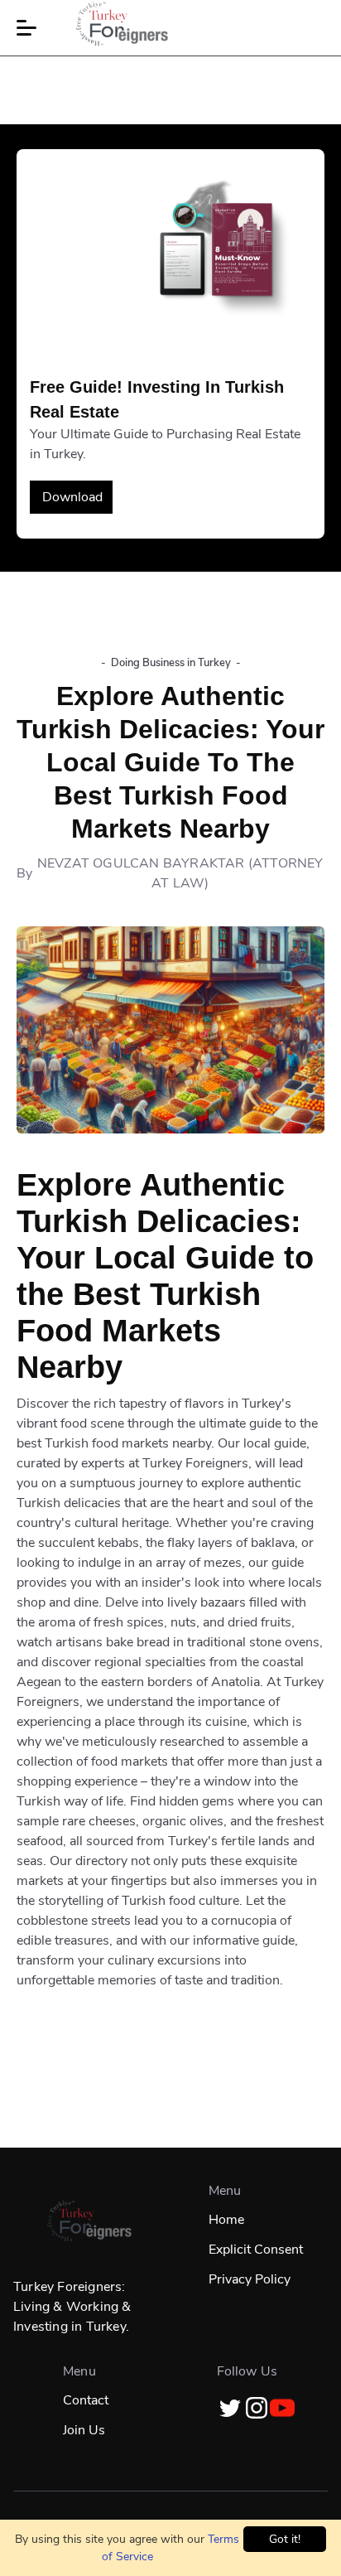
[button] (26, 28)
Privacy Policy (250, 2279)
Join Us (84, 2430)
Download (72, 497)
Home (226, 2220)
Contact (86, 2400)
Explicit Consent (256, 2250)
